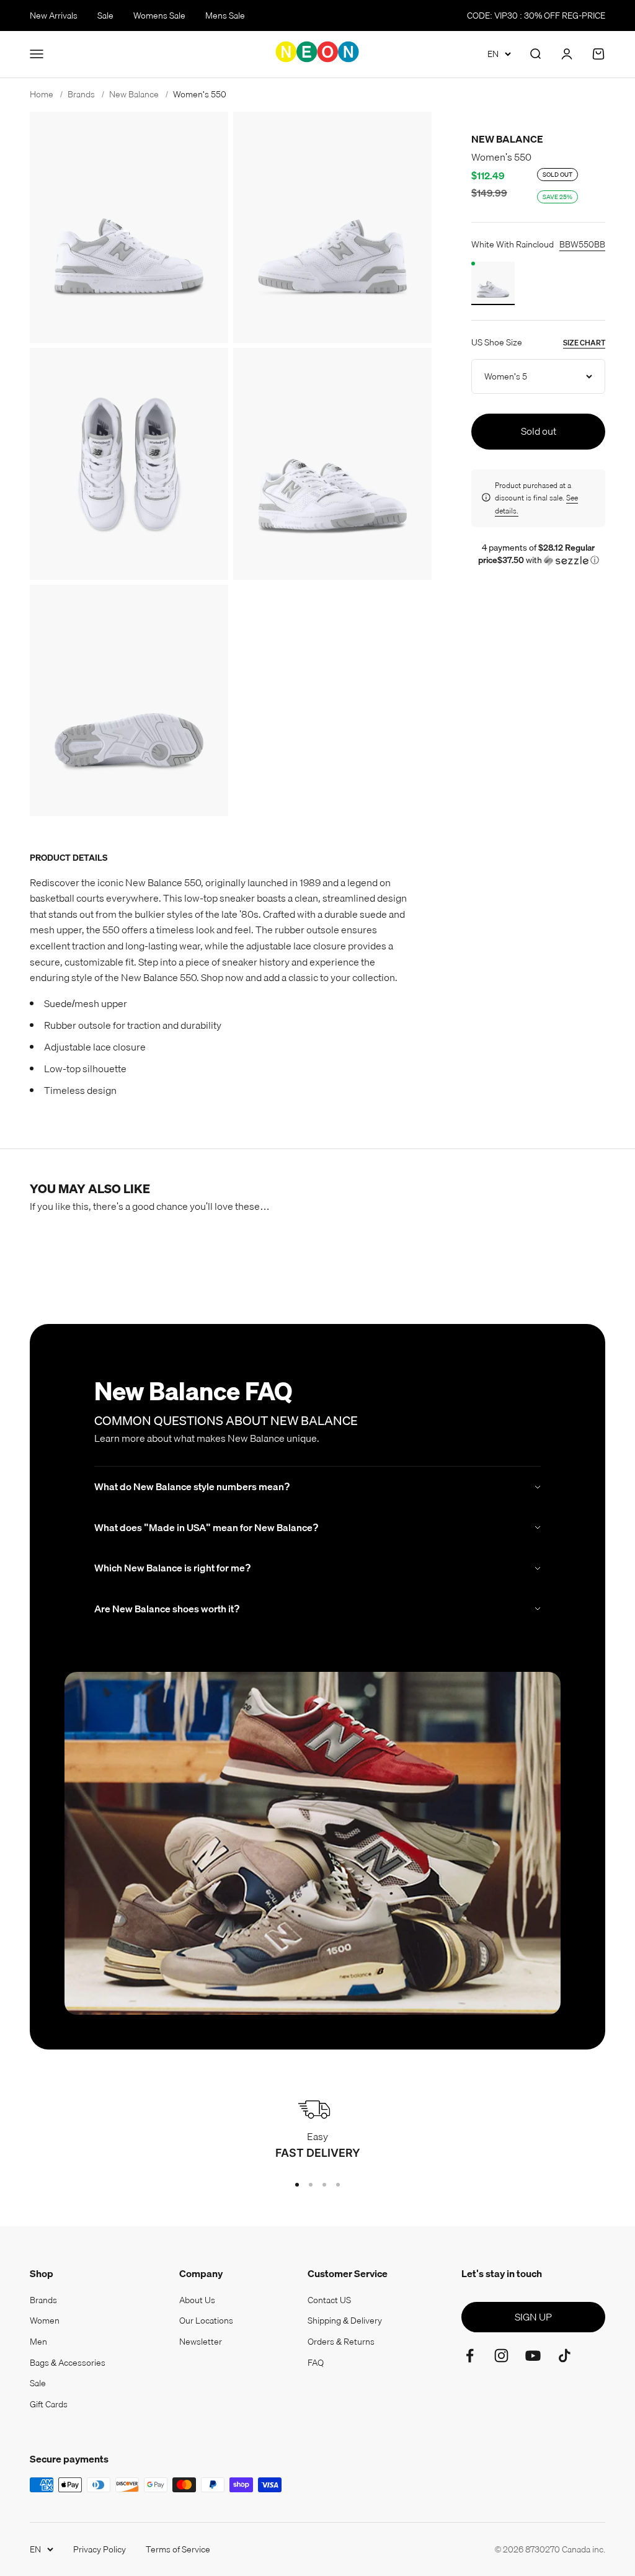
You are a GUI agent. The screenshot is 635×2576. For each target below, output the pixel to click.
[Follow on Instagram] (501, 2356)
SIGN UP (533, 2317)
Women (45, 2321)
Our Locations (206, 2321)
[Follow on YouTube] (533, 2356)
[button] (538, 554)
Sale (105, 16)
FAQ (316, 2363)
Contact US (329, 2300)
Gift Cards (49, 2404)
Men (38, 2342)
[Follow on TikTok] (565, 2356)
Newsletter (201, 2342)
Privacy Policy (100, 2549)
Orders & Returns (341, 2342)
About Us (197, 2300)
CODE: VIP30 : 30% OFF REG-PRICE (536, 16)
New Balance (507, 139)
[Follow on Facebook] (470, 2356)
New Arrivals (54, 16)
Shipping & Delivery (345, 2321)
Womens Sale (159, 16)
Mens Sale (225, 16)
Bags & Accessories (68, 2363)
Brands (43, 2300)
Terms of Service (178, 2549)
